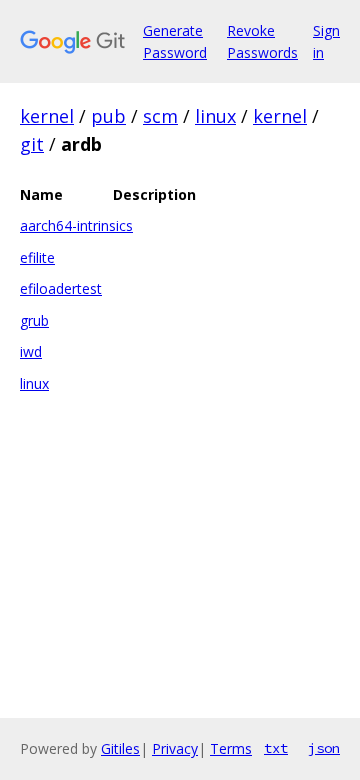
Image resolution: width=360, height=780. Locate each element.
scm (160, 116)
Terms (231, 748)
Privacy (175, 748)
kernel (47, 116)
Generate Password (175, 41)
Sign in (326, 41)
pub (108, 116)
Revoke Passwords (262, 41)
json (324, 748)
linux (215, 116)
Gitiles (120, 748)
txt (276, 748)
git (32, 144)
